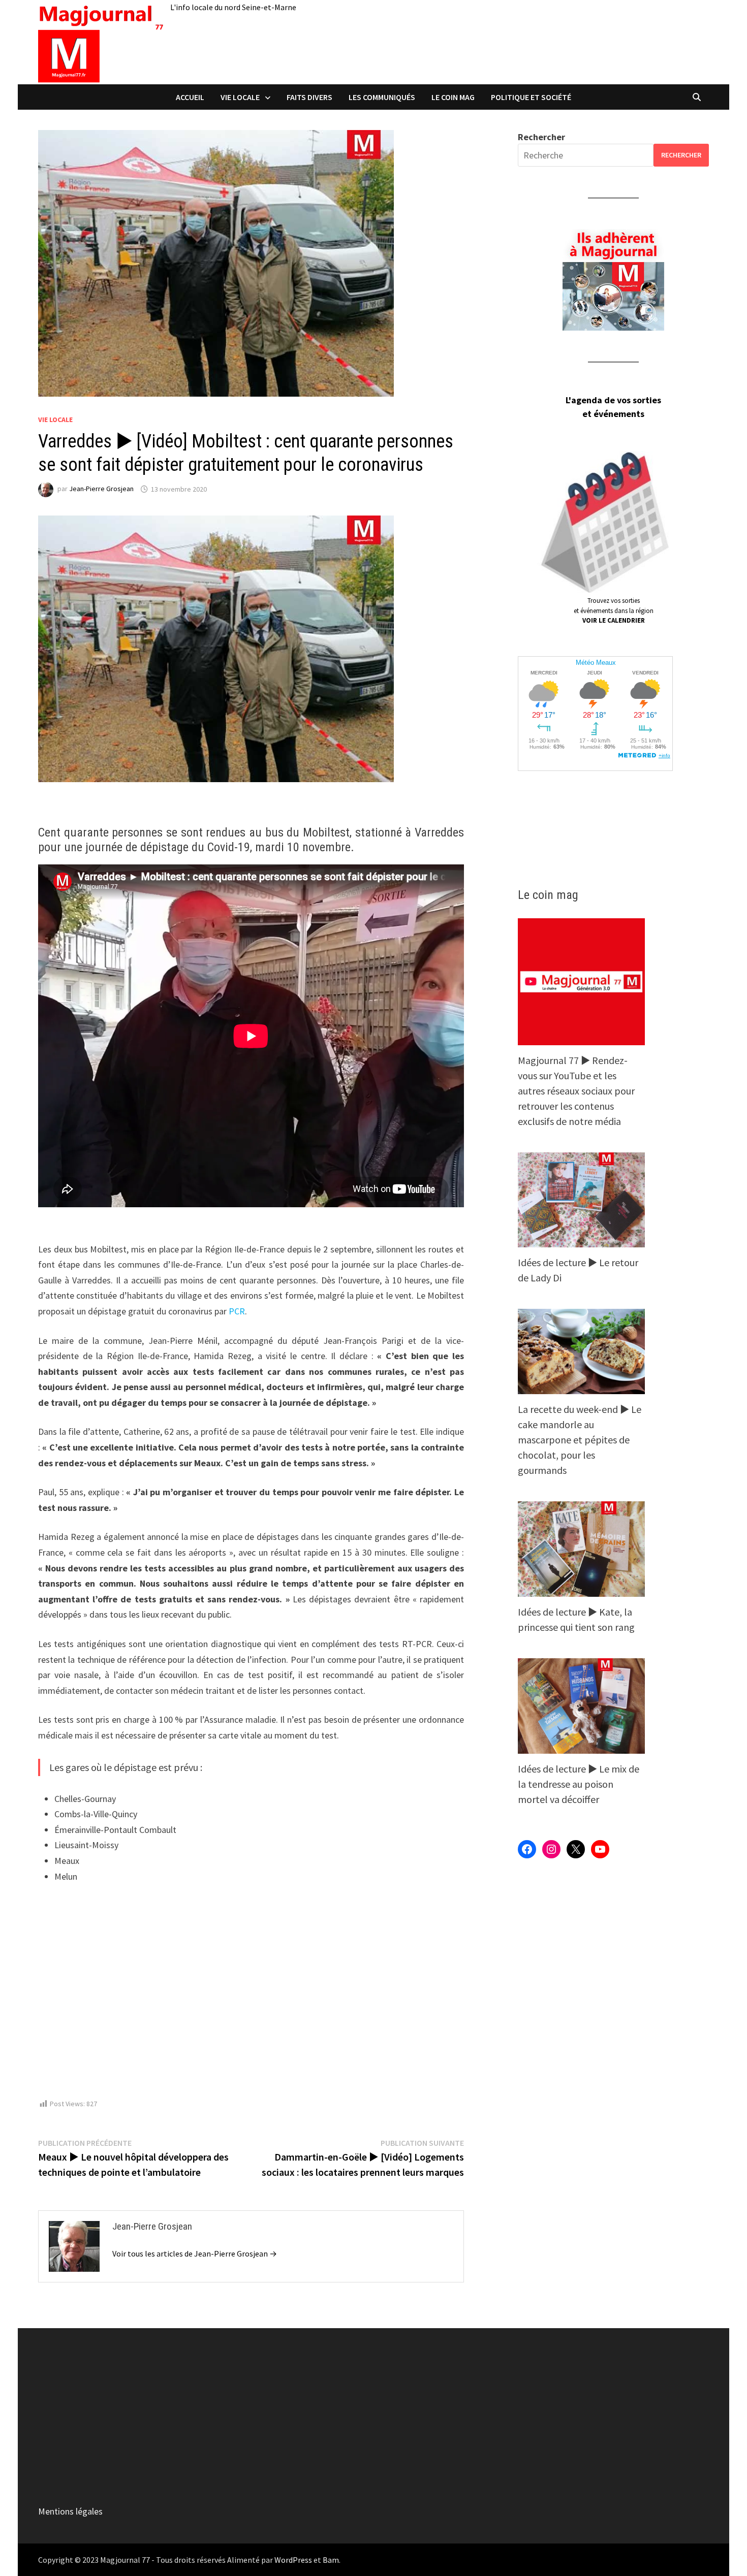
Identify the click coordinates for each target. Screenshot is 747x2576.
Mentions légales (70, 2511)
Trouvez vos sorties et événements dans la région (614, 610)
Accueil (190, 97)
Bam (331, 2560)
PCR (237, 1311)
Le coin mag (453, 97)
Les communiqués (382, 97)
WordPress (293, 2560)
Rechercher (541, 137)
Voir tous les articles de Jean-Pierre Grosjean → (195, 2253)
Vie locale (240, 97)
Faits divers (309, 97)
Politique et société (531, 97)
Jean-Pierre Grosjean (101, 489)
